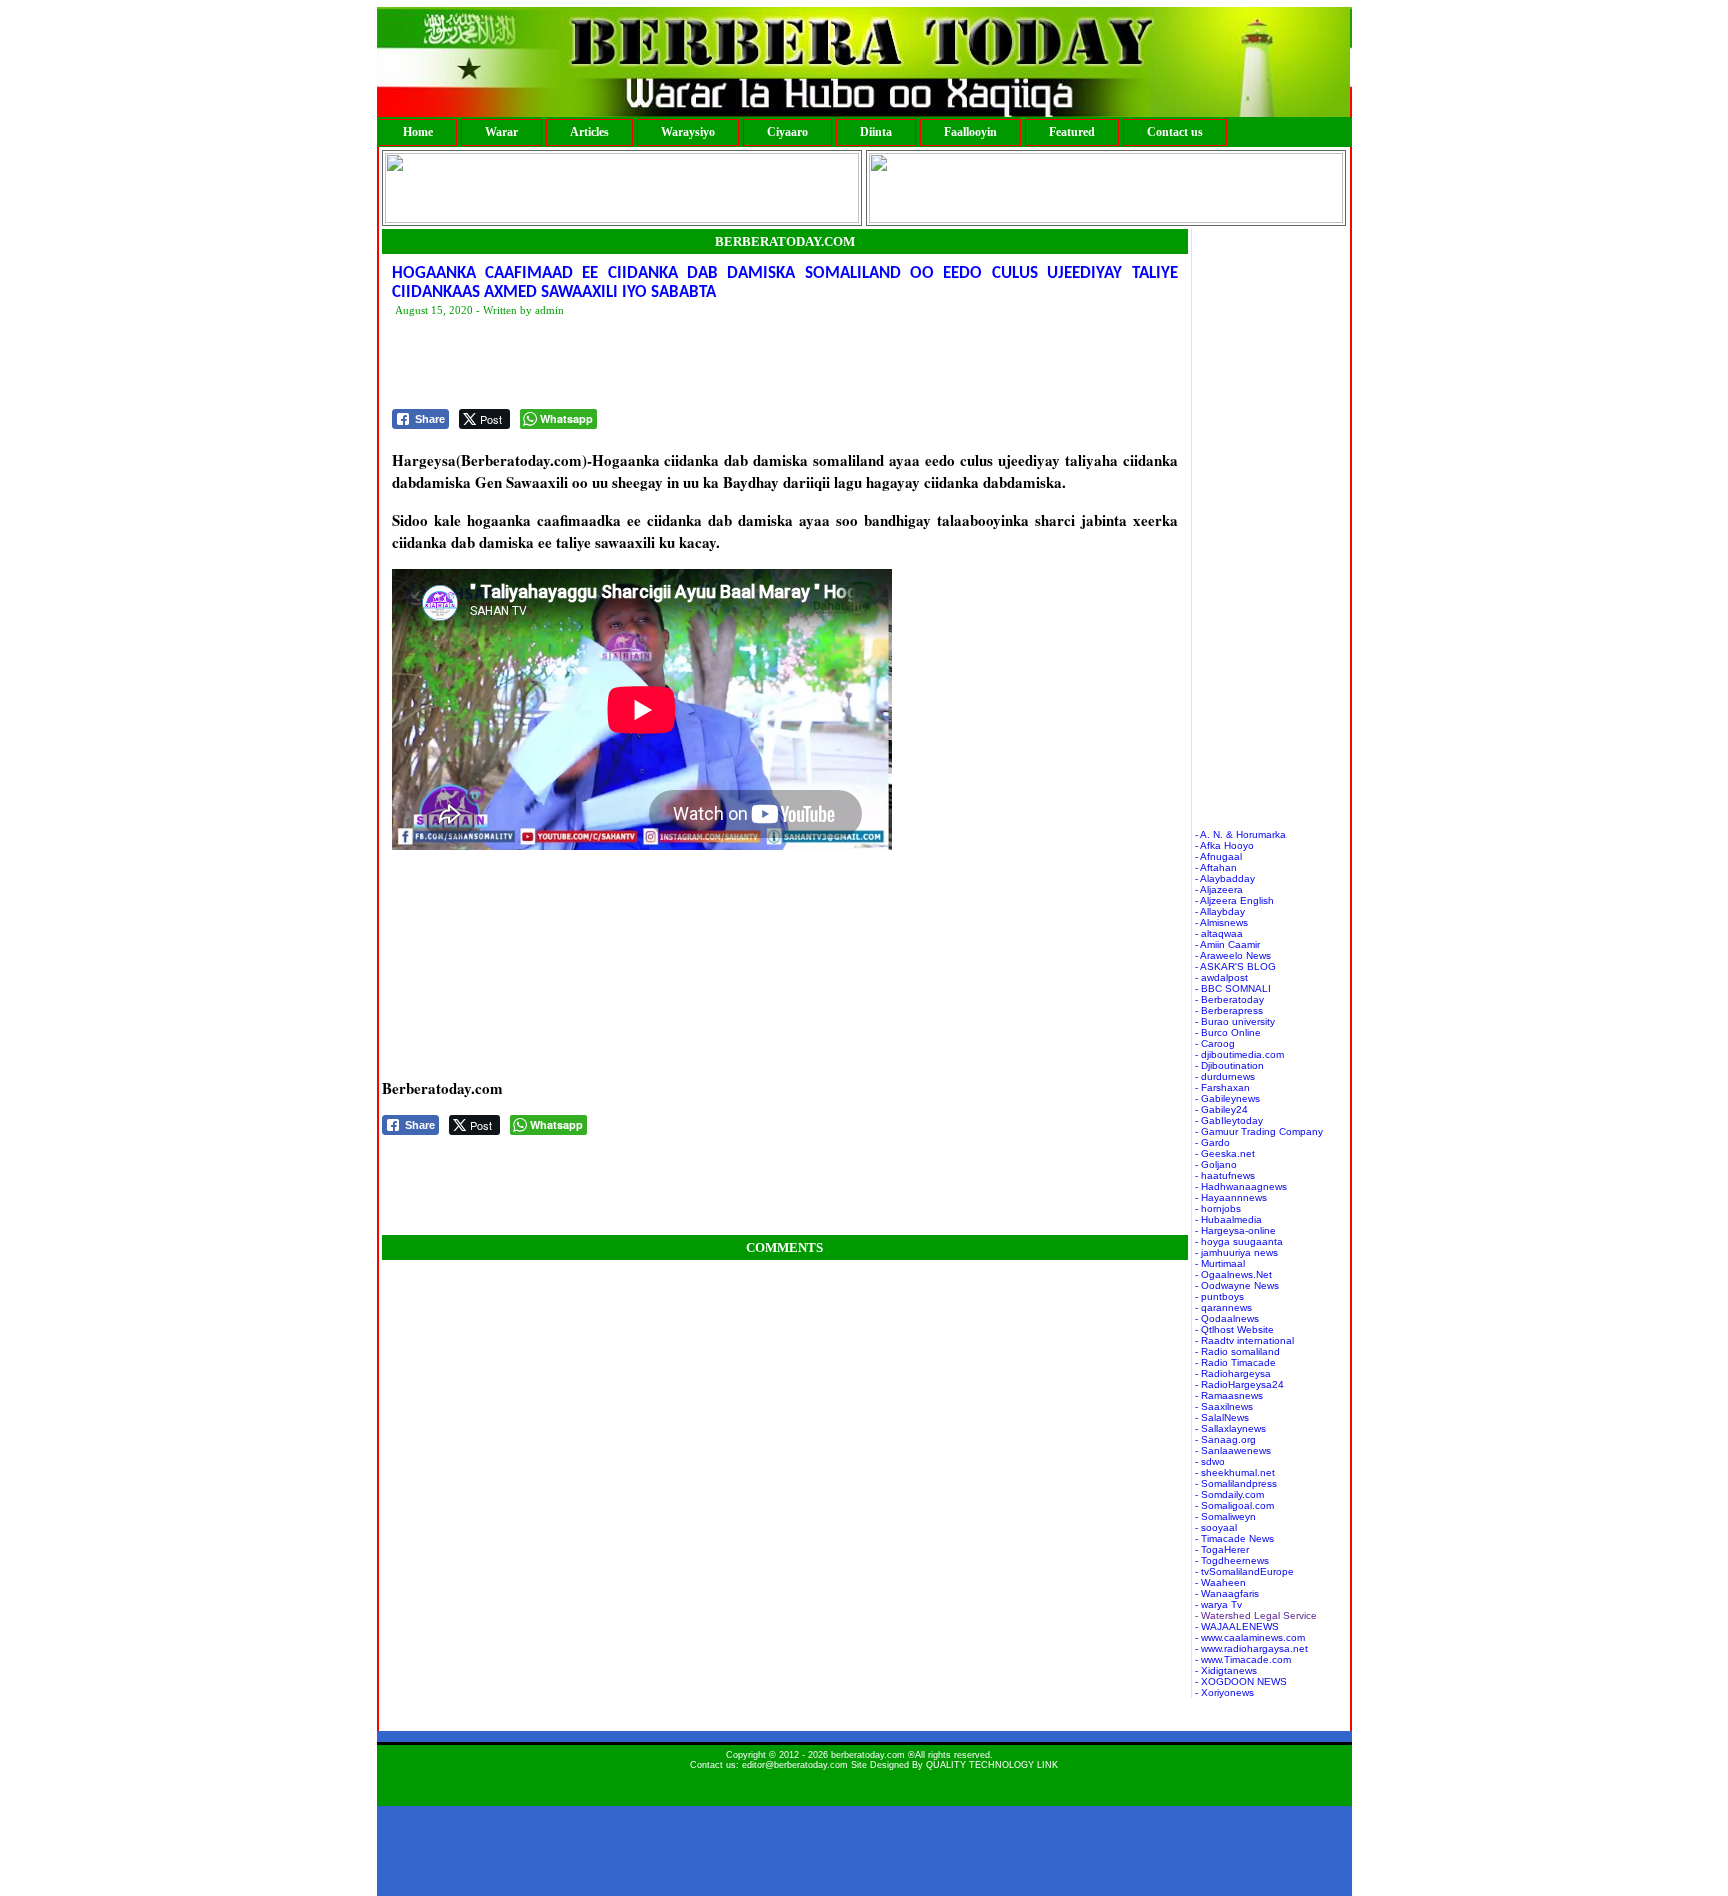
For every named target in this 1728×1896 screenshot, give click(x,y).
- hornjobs (1218, 1208)
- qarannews (1223, 1307)
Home (418, 132)
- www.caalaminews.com (1250, 1637)
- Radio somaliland (1237, 1351)
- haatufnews (1225, 1175)
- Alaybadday (1225, 878)
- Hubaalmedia (1228, 1219)
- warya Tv (1218, 1604)
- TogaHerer (1222, 1549)
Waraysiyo (688, 132)
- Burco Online (1228, 1032)
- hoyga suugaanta (1239, 1241)
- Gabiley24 (1221, 1109)
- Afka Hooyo (1224, 845)
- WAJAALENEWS (1237, 1626)
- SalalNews (1222, 1417)
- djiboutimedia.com (1239, 1054)
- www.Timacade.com (1243, 1659)
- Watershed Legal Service (1256, 1615)
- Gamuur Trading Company (1259, 1131)
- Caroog (1215, 1043)
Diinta (876, 132)
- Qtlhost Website (1234, 1329)
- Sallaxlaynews (1230, 1428)
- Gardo (1212, 1142)
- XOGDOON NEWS (1241, 1681)
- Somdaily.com (1229, 1494)
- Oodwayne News (1237, 1285)
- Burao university (1235, 1021)
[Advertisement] (756, 364)
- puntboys (1219, 1296)
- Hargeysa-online (1235, 1230)
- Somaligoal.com (1234, 1505)
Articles (589, 132)
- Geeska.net (1225, 1153)
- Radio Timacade (1235, 1362)
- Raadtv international (1244, 1340)
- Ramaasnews (1229, 1395)
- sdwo (1210, 1461)
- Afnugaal (1218, 856)
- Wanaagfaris (1227, 1593)
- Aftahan (1216, 867)
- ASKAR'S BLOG (1235, 966)
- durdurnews (1225, 1076)
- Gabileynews (1227, 1098)
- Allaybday (1220, 911)
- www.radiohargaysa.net (1251, 1648)
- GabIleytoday (1229, 1120)
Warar (501, 132)
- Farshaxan (1222, 1087)
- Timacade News (1234, 1538)
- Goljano (1216, 1164)
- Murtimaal (1220, 1263)
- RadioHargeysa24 (1239, 1384)
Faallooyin (970, 132)
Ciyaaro (787, 132)
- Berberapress (1229, 1010)
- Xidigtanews (1226, 1670)
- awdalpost (1221, 977)
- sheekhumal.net (1235, 1472)
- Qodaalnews (1227, 1318)
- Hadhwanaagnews (1241, 1186)
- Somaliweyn (1225, 1516)
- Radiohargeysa (1233, 1373)
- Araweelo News (1233, 955)
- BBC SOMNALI (1233, 988)
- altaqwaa (1219, 933)
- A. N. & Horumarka (1240, 834)
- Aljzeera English (1234, 900)
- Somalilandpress (1236, 1483)
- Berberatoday (1229, 999)
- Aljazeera (1219, 889)
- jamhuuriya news (1236, 1252)
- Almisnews (1221, 922)
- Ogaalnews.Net (1233, 1274)
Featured (1072, 132)
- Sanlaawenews (1233, 1450)
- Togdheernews (1232, 1560)
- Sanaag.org (1225, 1439)
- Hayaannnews (1231, 1197)
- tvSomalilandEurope (1244, 1571)
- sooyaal (1216, 1527)
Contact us (1175, 132)
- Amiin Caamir (1227, 944)
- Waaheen (1220, 1582)
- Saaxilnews (1224, 1406)
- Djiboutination (1229, 1065)
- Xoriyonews (1224, 1692)
